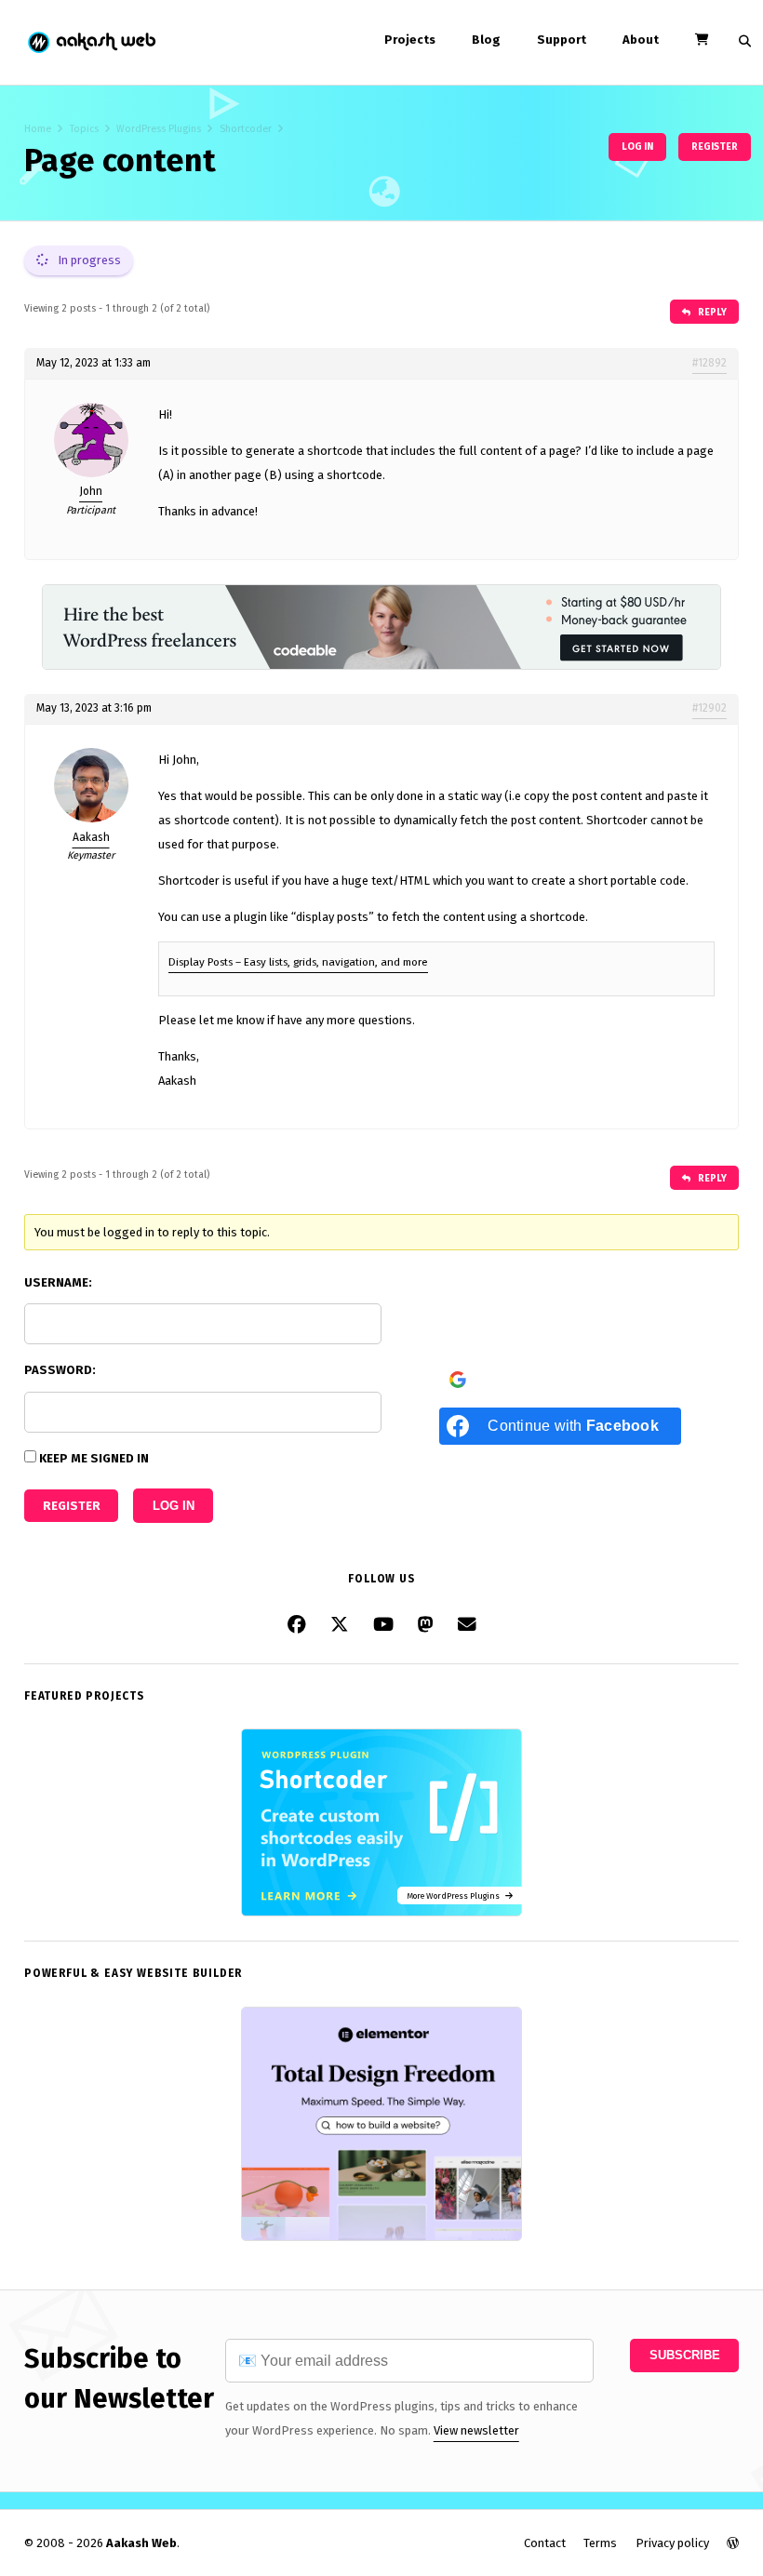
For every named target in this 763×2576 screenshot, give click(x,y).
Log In (174, 1506)
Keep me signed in (94, 1458)
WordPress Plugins (159, 129)
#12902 (709, 708)
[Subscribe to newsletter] (467, 1625)
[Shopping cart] (702, 40)
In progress (88, 260)
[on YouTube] (383, 1625)
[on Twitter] (340, 1625)
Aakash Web (91, 42)
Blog (486, 40)
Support (562, 40)
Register (715, 147)
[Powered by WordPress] (733, 2543)
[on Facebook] (297, 1625)
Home (38, 129)
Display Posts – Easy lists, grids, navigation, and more (298, 962)
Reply (711, 312)
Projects (410, 40)
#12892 (709, 363)
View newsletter (476, 2430)
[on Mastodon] (426, 1625)
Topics (84, 129)
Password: (60, 1370)
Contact (545, 2543)
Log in (637, 147)
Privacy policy (672, 2543)
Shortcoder (246, 129)
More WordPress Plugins (456, 1895)
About (641, 40)
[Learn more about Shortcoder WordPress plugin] (381, 1912)
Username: (58, 1282)
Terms (600, 2543)
